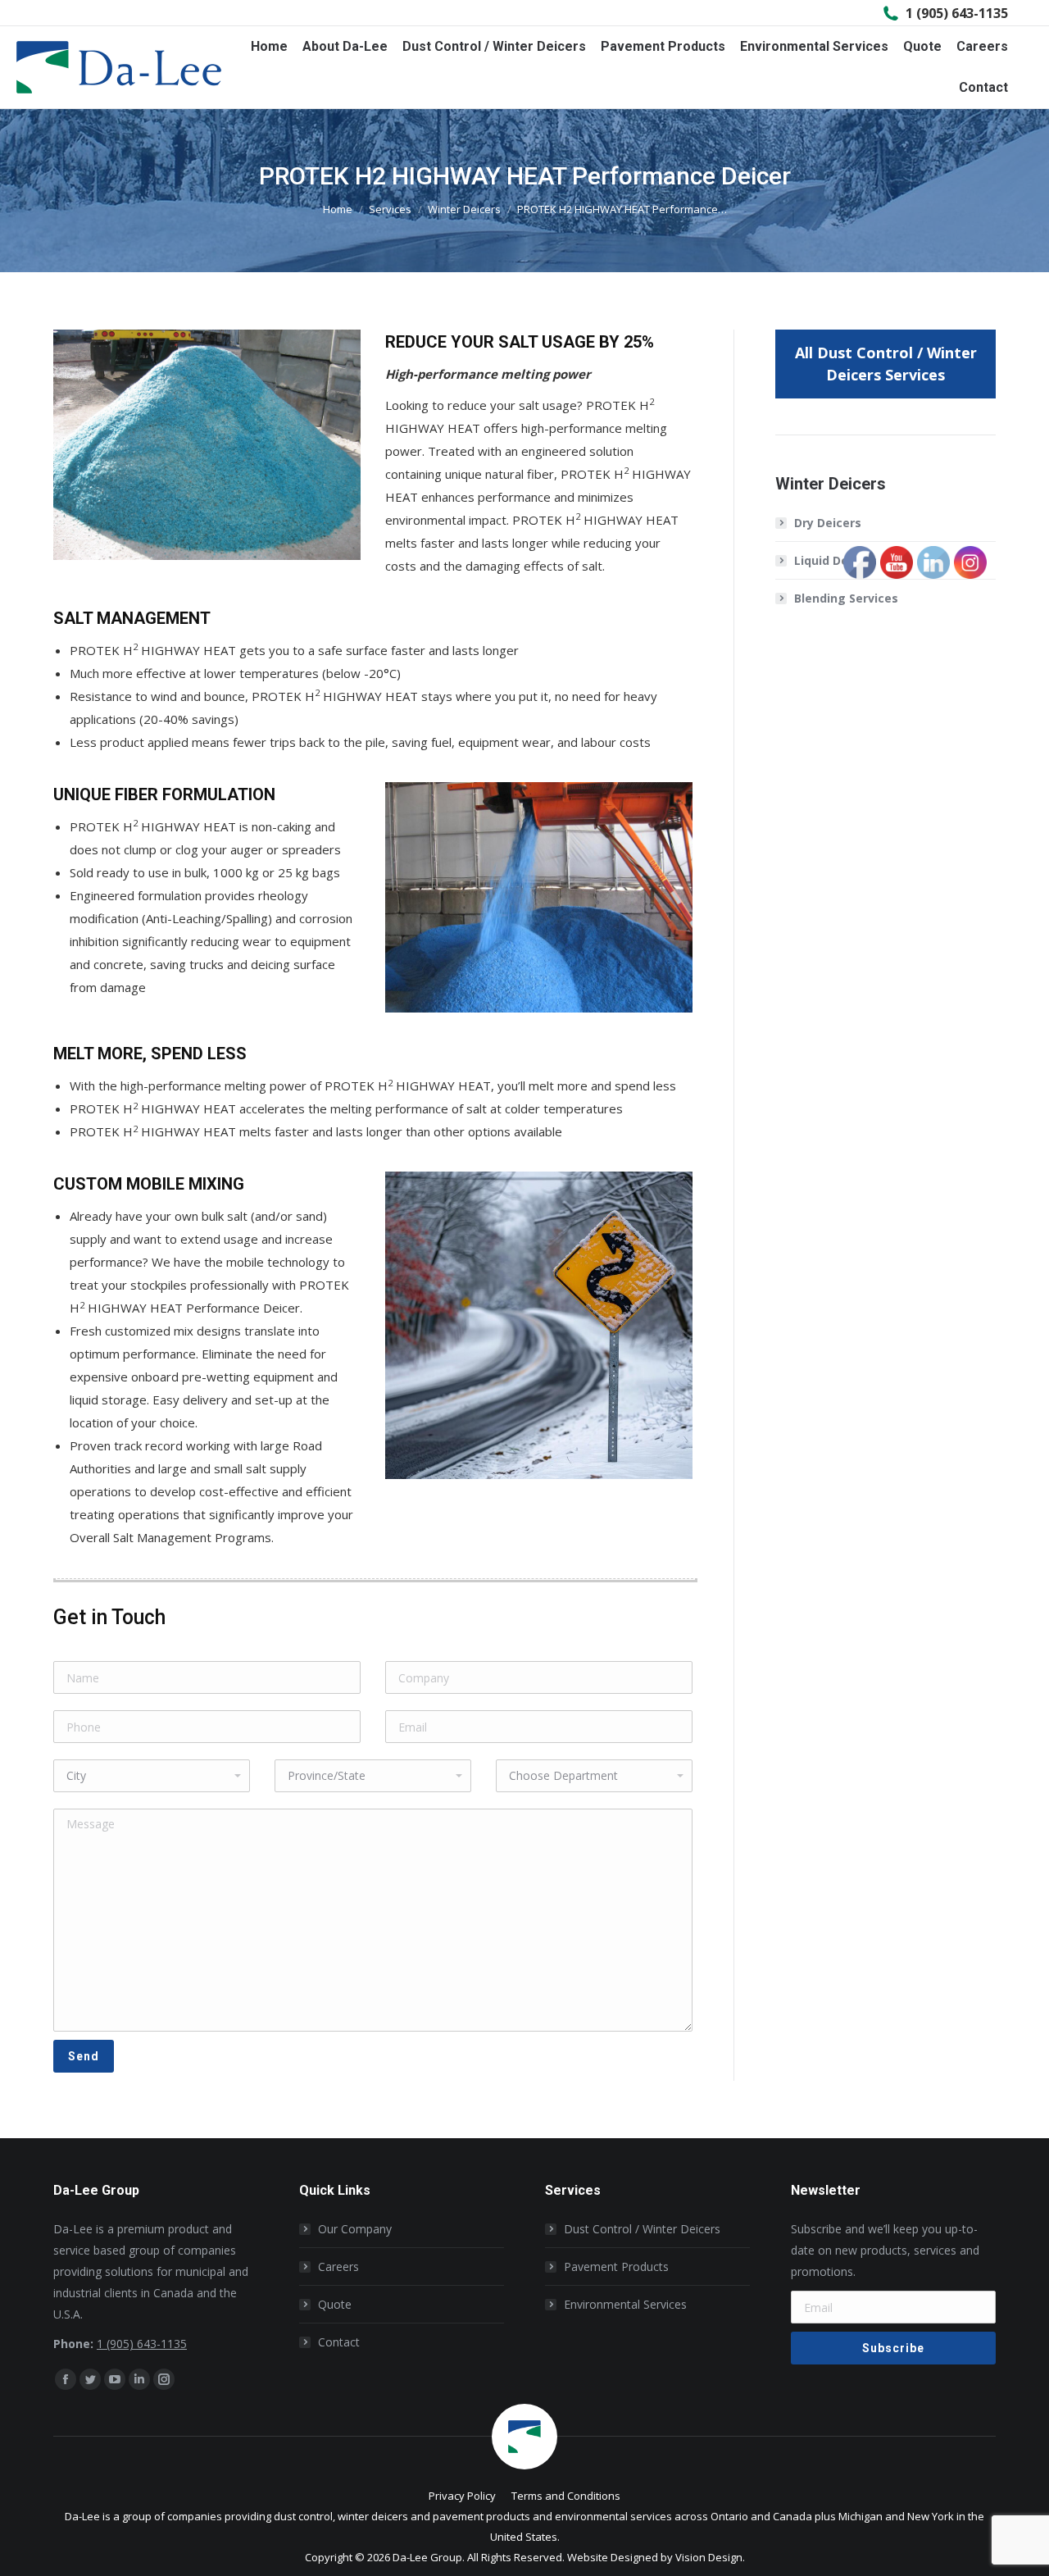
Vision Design (709, 2557)
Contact (339, 2342)
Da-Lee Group (427, 2557)
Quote (335, 2304)
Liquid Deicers (836, 560)
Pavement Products (616, 2267)
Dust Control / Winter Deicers (642, 2229)
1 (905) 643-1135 (957, 13)
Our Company (355, 2229)
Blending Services (846, 598)
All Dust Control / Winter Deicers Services (886, 364)
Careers (338, 2267)
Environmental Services (625, 2304)
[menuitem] (269, 47)
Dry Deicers (828, 523)
